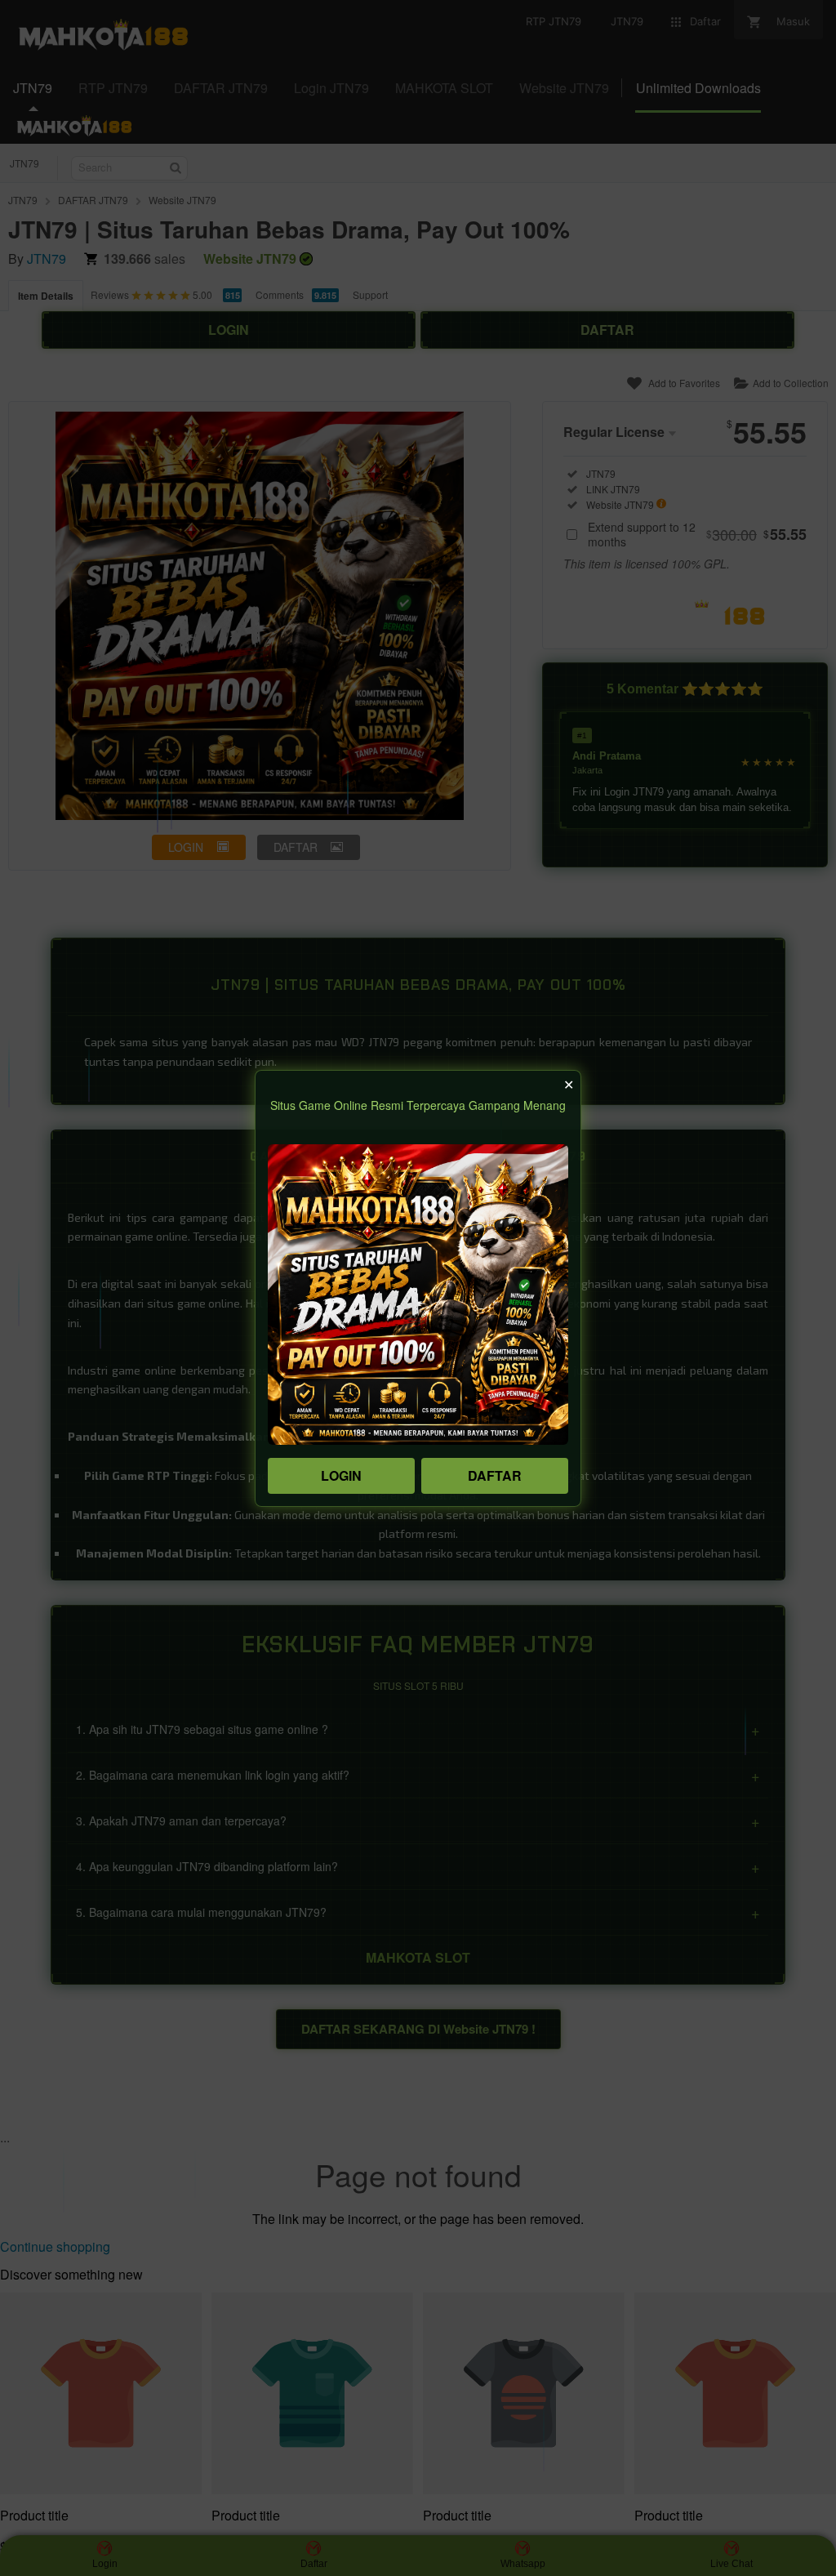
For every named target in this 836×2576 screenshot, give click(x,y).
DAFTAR (495, 1475)
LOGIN (341, 1475)
